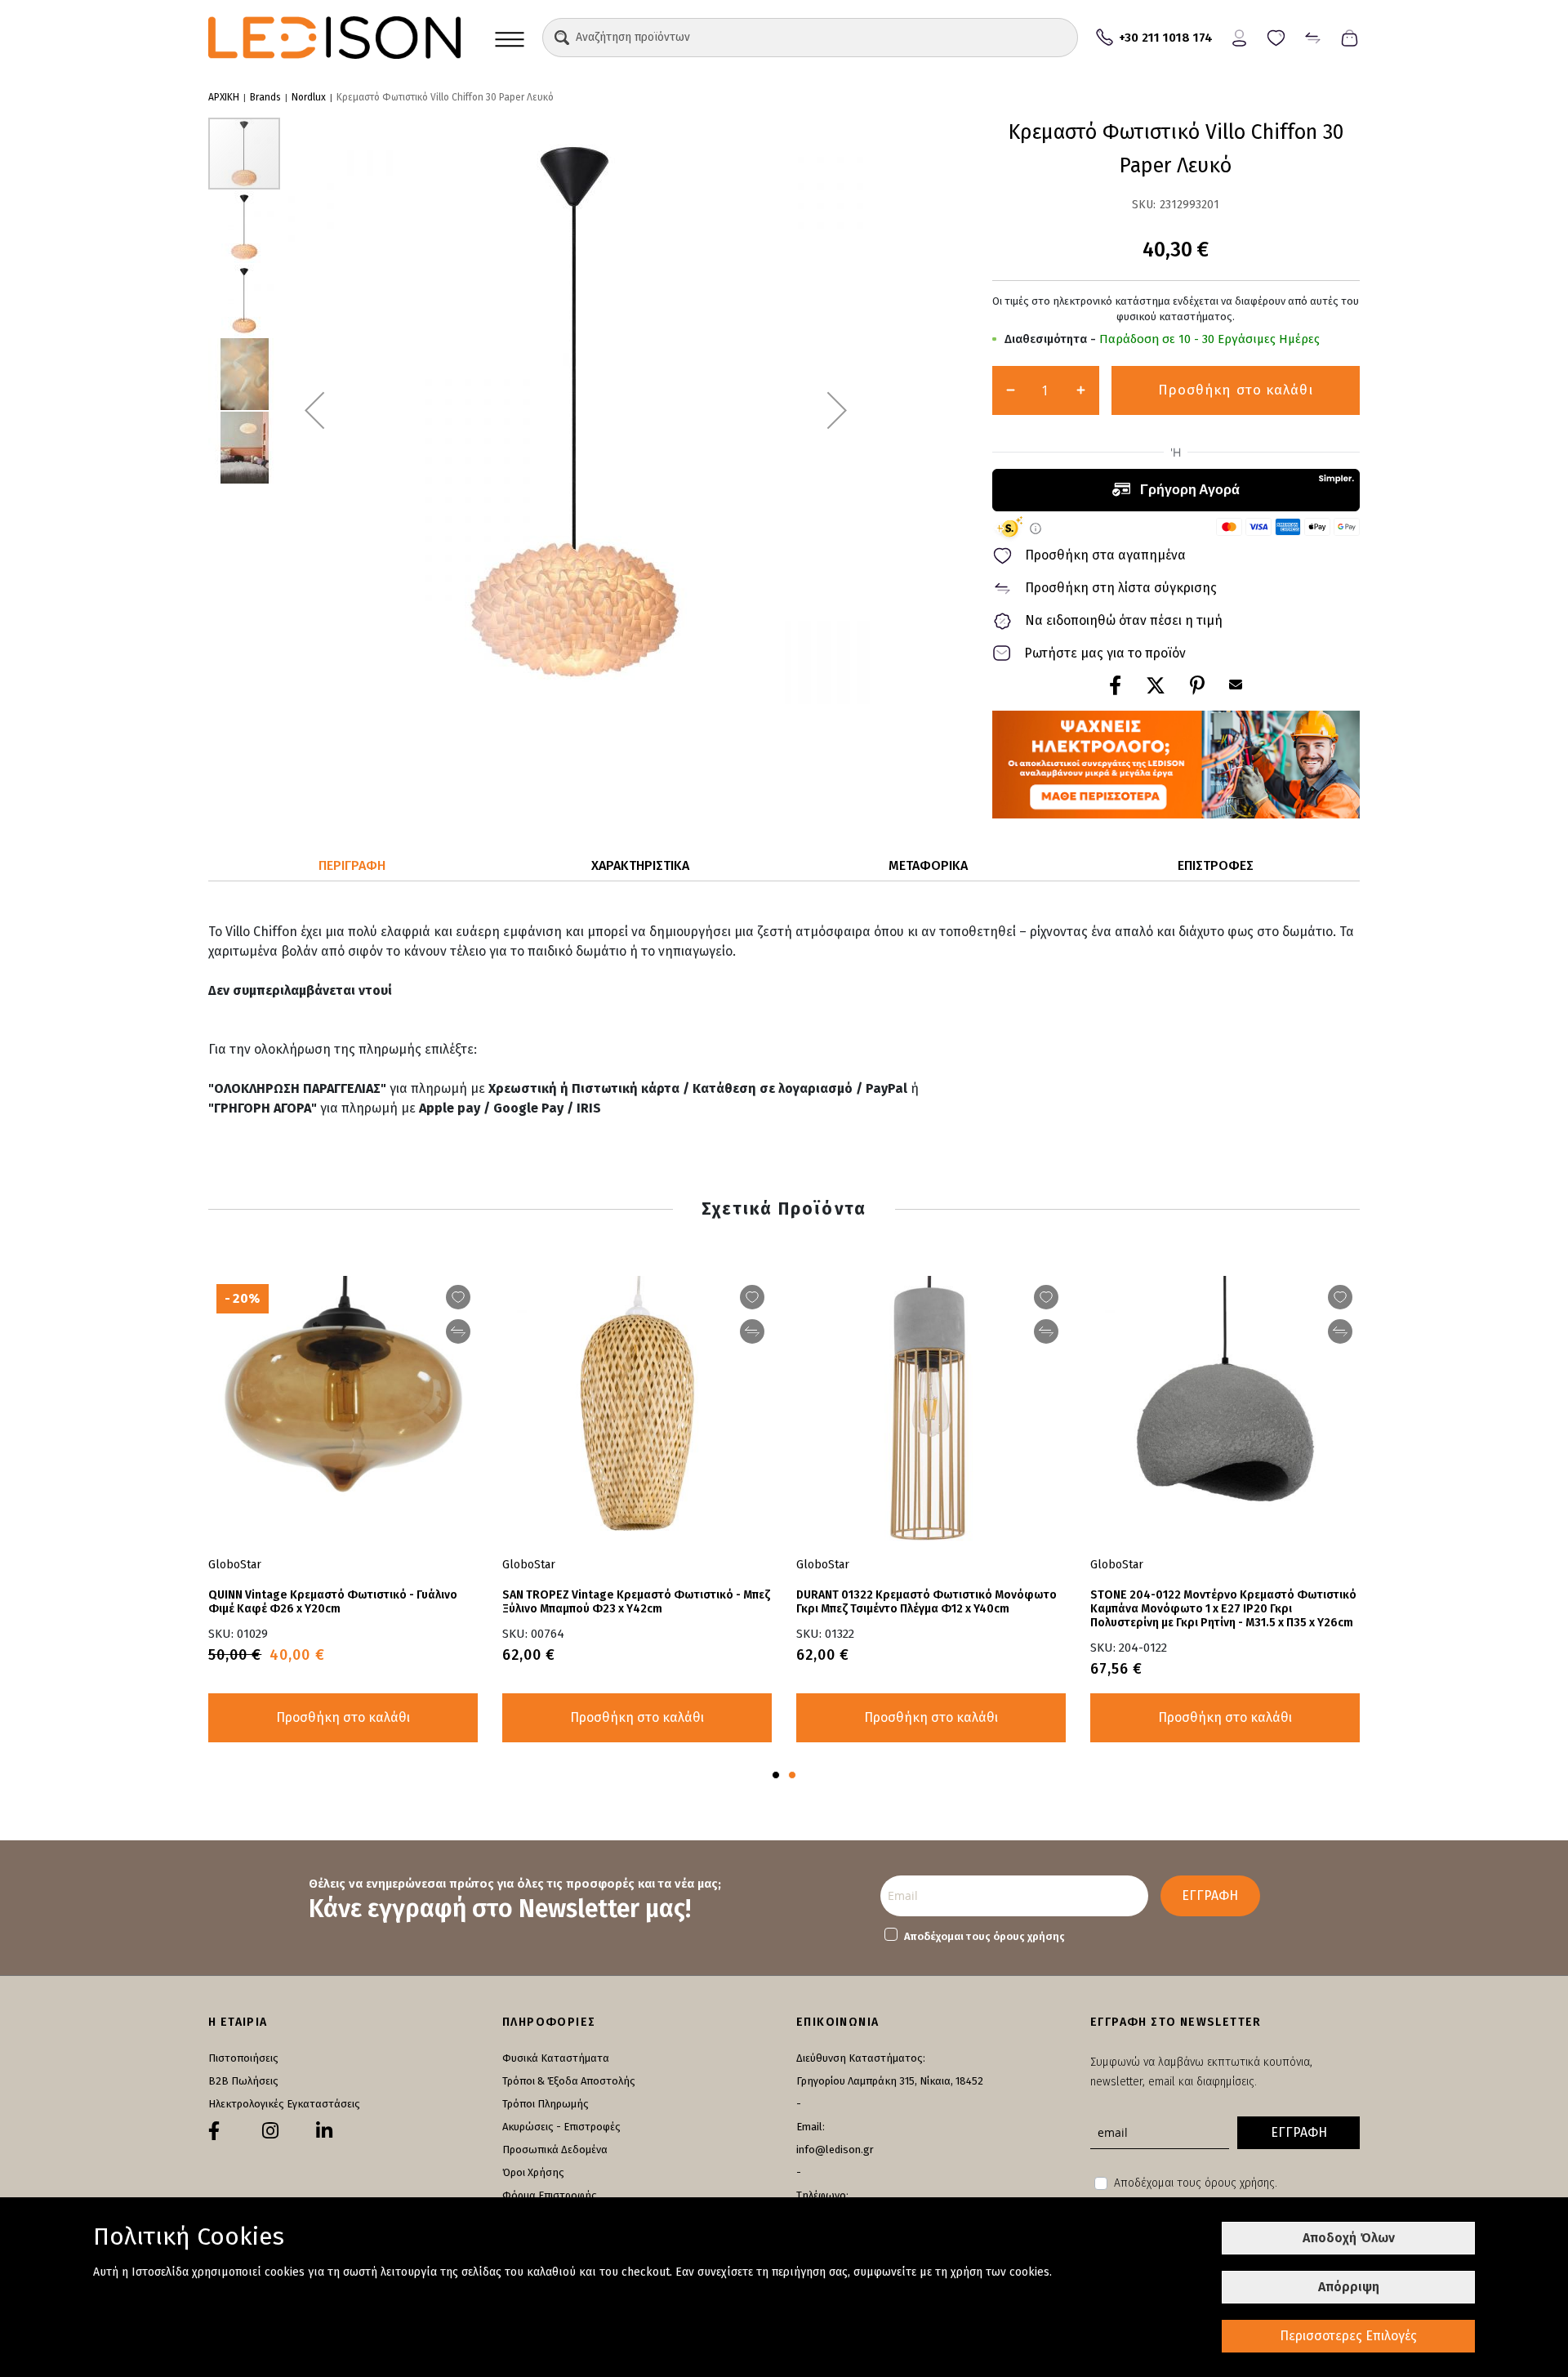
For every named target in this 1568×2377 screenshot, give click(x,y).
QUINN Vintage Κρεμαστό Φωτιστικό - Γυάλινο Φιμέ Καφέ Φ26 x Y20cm (333, 1602)
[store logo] (334, 38)
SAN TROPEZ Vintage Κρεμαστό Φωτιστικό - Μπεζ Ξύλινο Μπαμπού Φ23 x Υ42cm (636, 1602)
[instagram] (270, 2131)
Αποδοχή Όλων (1349, 2238)
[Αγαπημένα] (1276, 36)
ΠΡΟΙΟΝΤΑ (510, 38)
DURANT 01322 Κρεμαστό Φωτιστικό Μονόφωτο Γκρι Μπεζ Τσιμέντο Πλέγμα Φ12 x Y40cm (927, 1602)
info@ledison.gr (835, 2150)
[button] (562, 38)
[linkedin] (324, 2131)
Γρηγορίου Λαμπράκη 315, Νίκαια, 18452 (890, 2081)
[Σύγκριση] (1313, 36)
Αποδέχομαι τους (984, 1936)
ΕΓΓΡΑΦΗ (1210, 1895)
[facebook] (214, 2131)
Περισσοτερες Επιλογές (1348, 2336)
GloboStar (823, 1565)
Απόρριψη (1349, 2287)
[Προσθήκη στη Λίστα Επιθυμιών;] (1046, 1297)
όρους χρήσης (1029, 1936)
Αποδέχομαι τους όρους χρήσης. (1196, 2183)
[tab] (352, 866)
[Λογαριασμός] (1239, 36)
